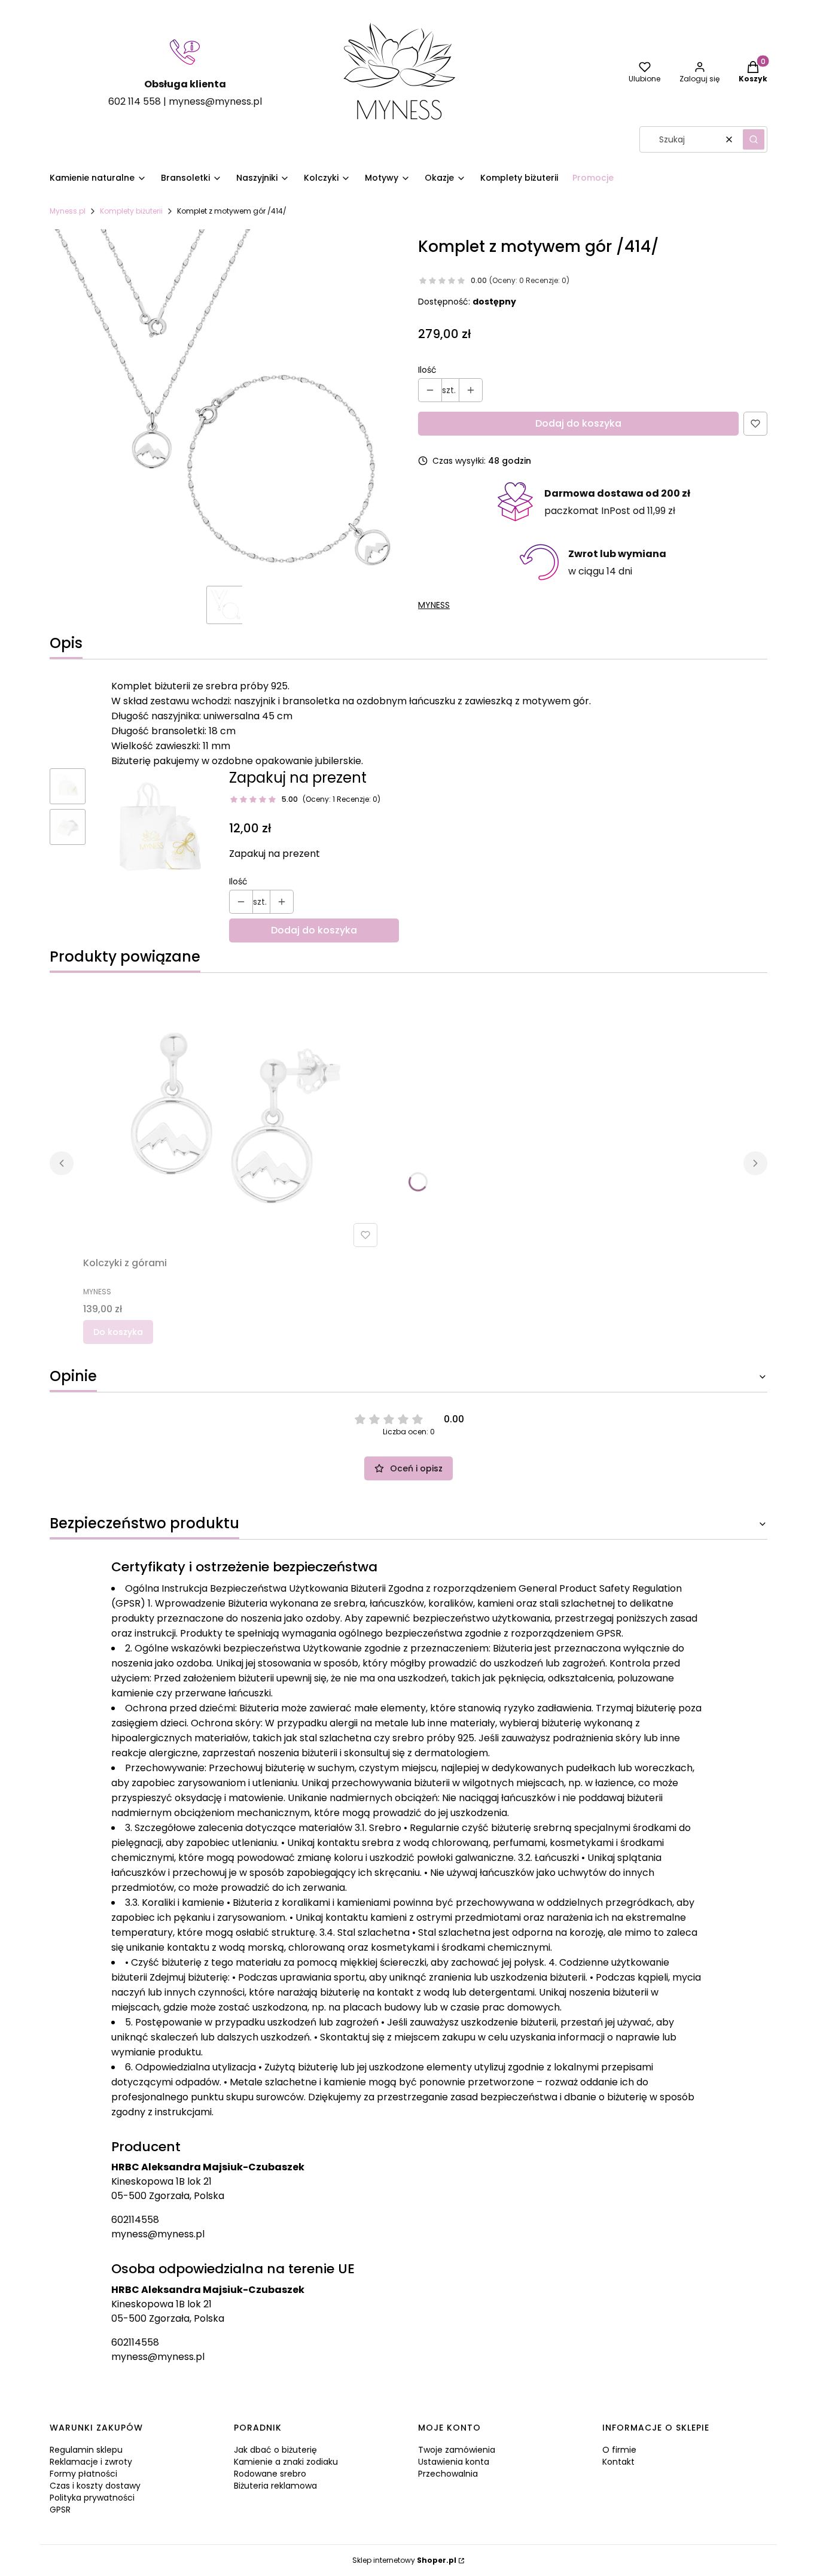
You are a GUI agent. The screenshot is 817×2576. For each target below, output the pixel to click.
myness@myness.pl (158, 2234)
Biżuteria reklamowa (275, 2486)
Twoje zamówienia (457, 2450)
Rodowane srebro (270, 2474)
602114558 (135, 2220)
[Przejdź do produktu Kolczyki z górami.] (233, 1117)
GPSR (60, 2510)
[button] (754, 139)
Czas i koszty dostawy (95, 2486)
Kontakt (618, 2462)
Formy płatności (83, 2474)
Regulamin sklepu (86, 2450)
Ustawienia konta (454, 2462)
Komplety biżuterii (131, 211)
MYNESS (434, 605)
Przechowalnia (448, 2474)
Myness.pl (68, 211)
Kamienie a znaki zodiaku (286, 2462)
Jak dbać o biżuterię (275, 2450)
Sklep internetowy (404, 2560)
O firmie (619, 2450)
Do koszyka (118, 1332)
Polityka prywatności (92, 2498)
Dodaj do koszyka (578, 423)
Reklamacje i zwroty (91, 2462)
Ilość (427, 370)
